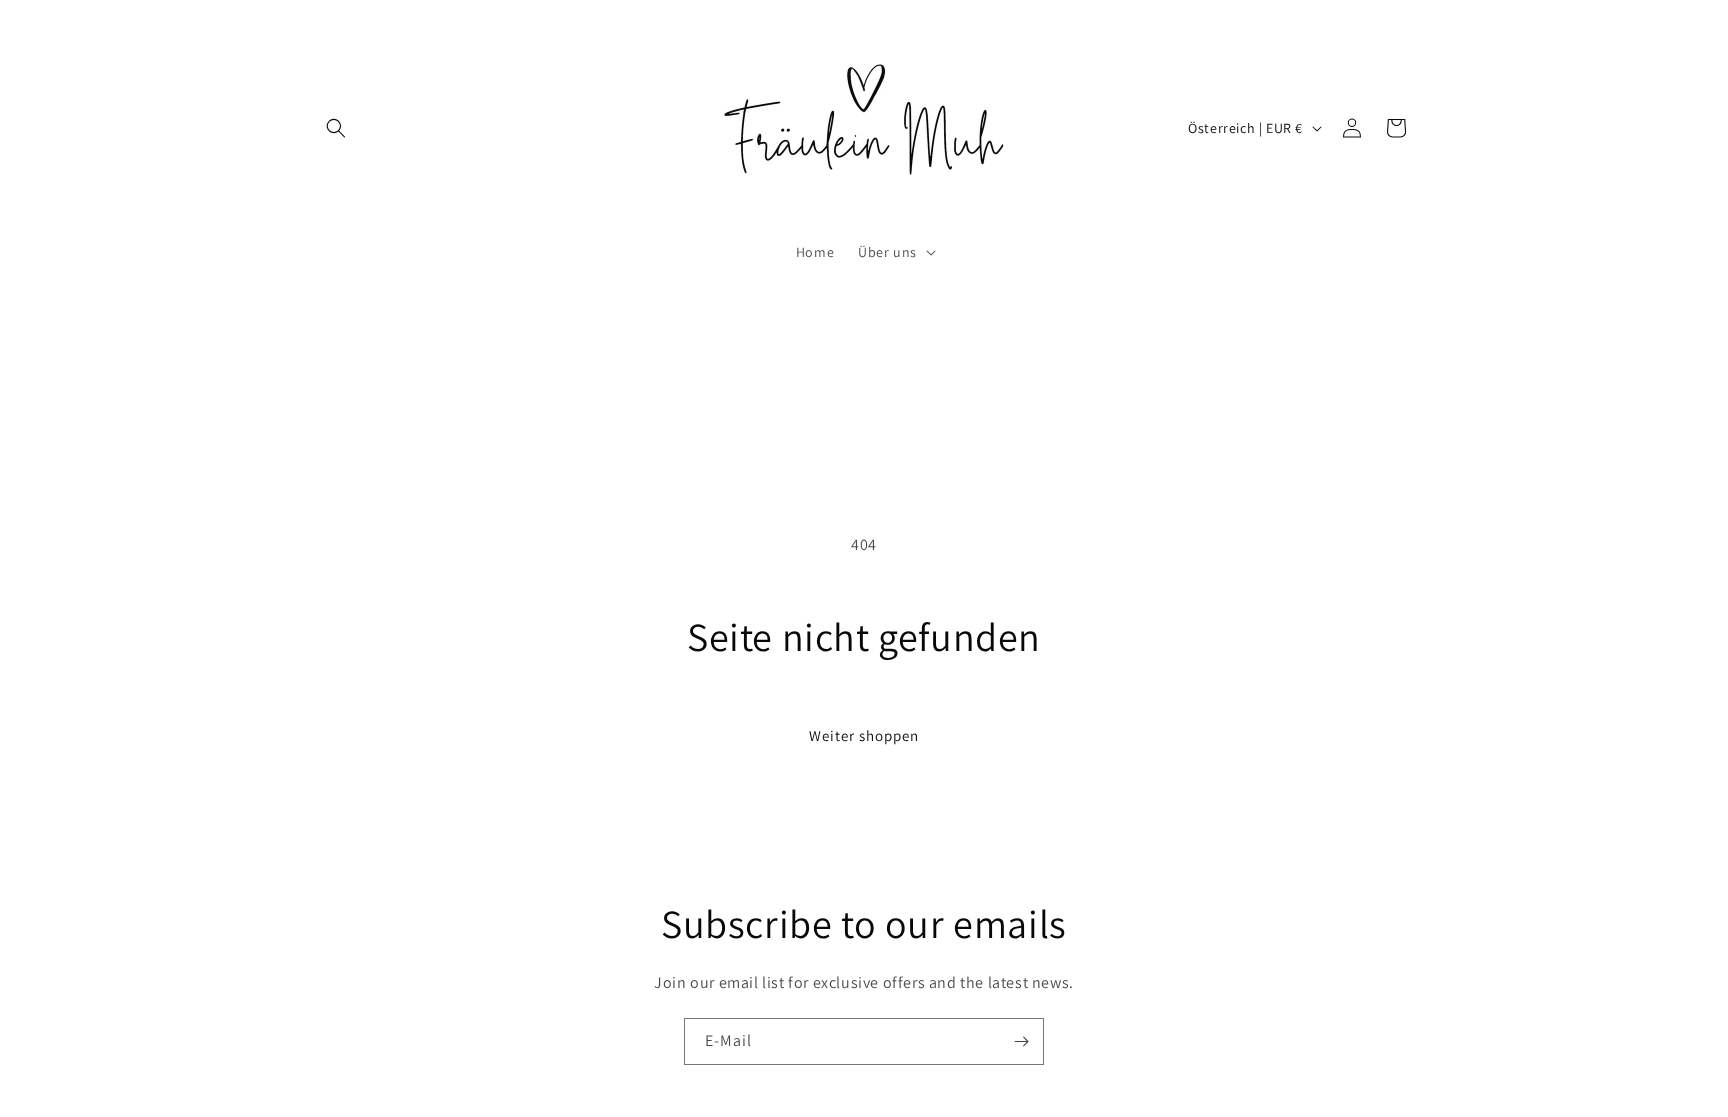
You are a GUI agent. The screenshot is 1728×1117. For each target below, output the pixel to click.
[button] (336, 128)
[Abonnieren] (1021, 1041)
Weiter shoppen (864, 735)
